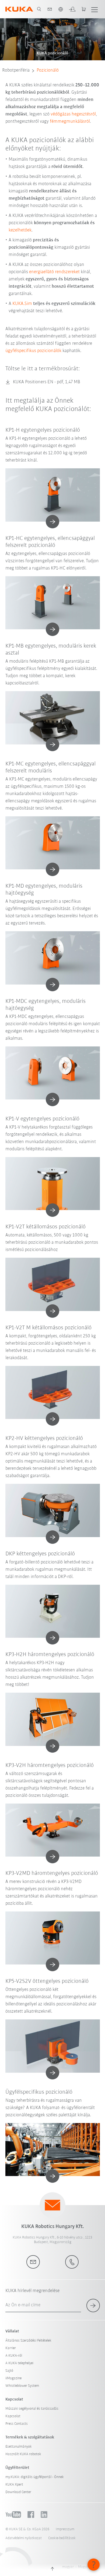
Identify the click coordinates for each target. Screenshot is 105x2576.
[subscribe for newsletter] (93, 2306)
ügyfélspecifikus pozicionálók (33, 351)
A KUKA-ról (14, 2356)
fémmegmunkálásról (70, 122)
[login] (72, 9)
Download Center (18, 2492)
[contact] (50, 9)
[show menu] (94, 9)
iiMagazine (13, 2378)
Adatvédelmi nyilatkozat (24, 2538)
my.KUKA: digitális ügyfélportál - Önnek (35, 2477)
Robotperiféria (16, 71)
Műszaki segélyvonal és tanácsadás (32, 2409)
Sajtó (9, 2371)
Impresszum (65, 2529)
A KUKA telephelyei (19, 2363)
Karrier (11, 2348)
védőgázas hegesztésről (73, 114)
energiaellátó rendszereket (54, 272)
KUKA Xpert (14, 2485)
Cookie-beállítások (62, 2538)
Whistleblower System (22, 2386)
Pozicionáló (48, 71)
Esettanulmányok (19, 2447)
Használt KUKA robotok (23, 2454)
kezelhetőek (20, 230)
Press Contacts (17, 2424)
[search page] (39, 9)
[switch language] (61, 9)
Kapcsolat (13, 2416)
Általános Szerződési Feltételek (28, 2341)
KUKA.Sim (22, 304)
